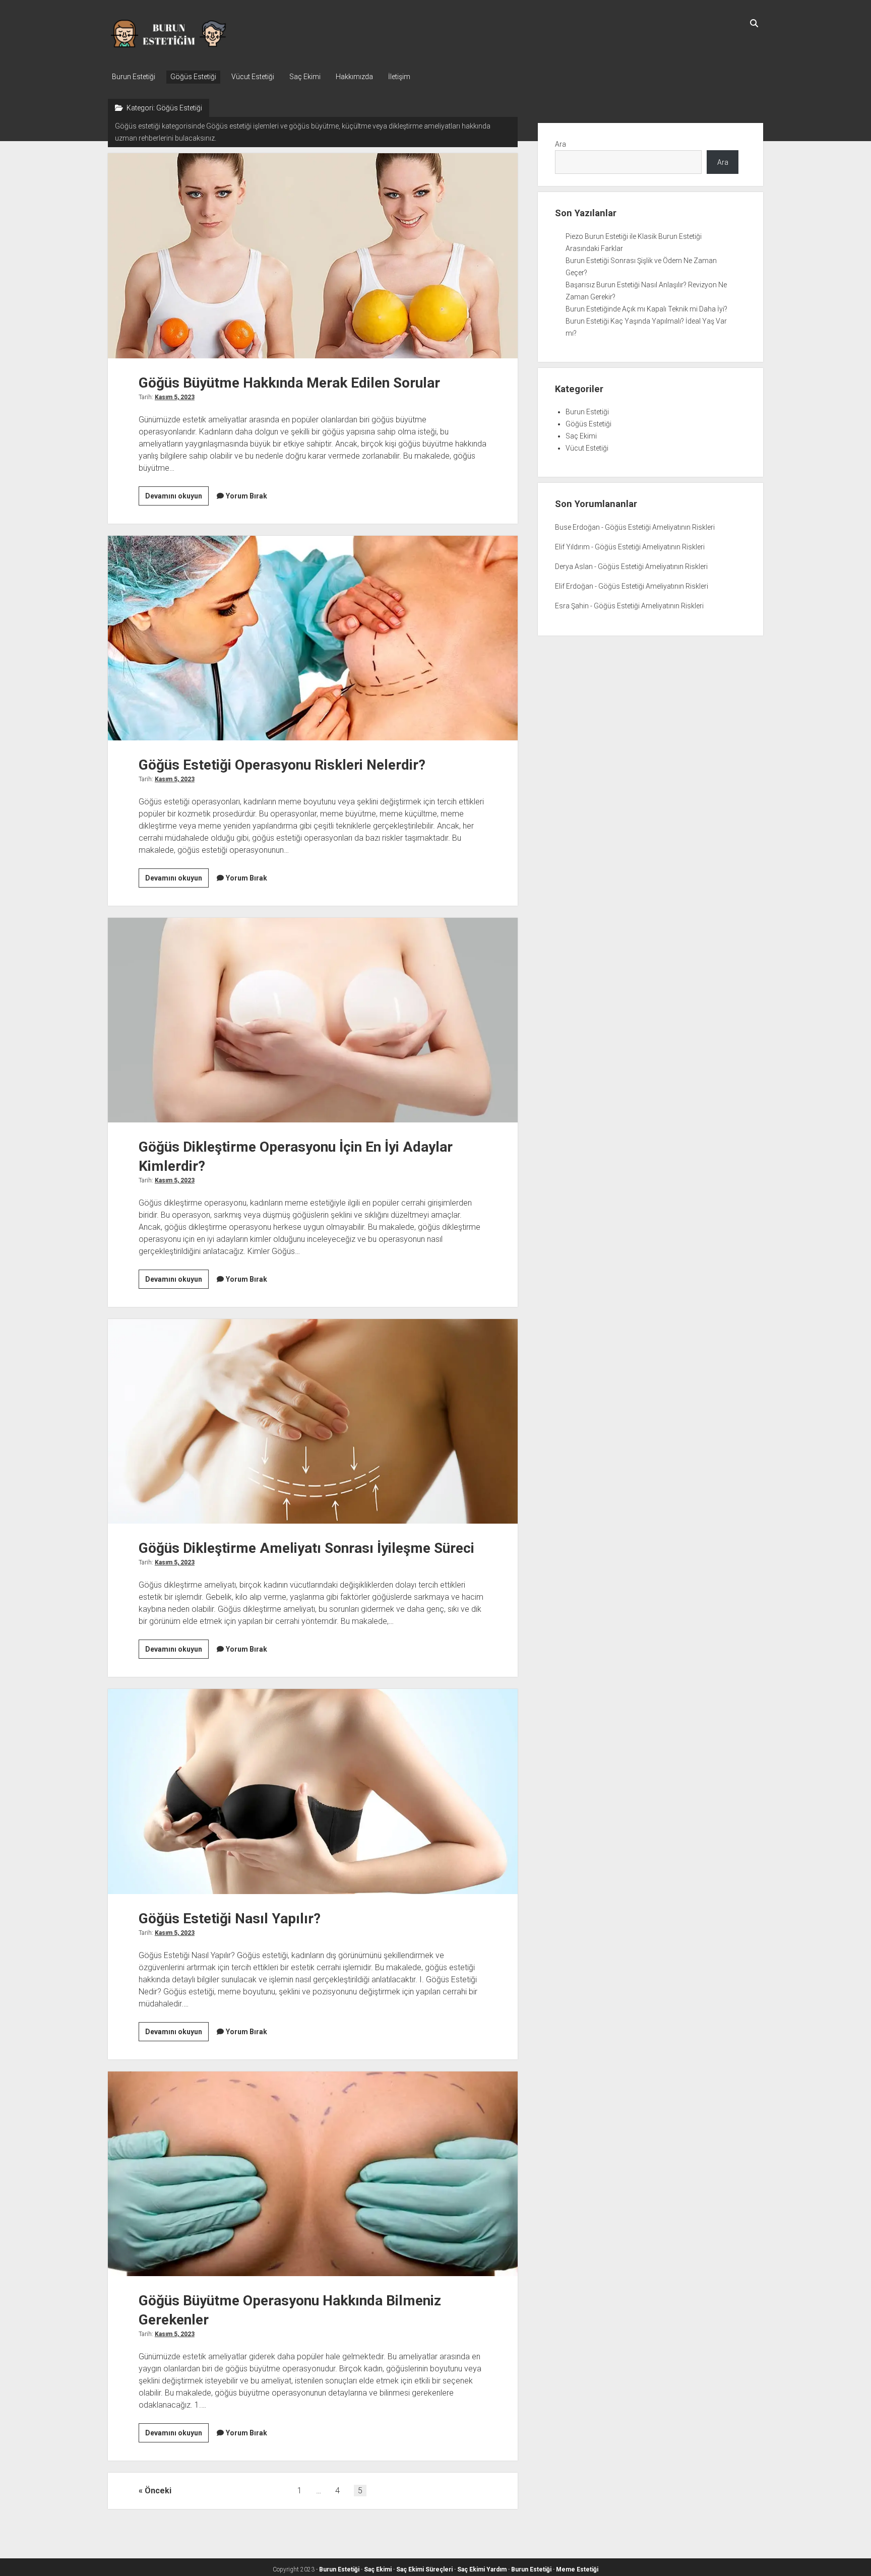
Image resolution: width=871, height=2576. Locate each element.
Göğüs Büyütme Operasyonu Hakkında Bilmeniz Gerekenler (313, 2174)
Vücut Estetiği (253, 77)
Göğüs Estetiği (193, 77)
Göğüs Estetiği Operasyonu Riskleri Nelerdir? (313, 638)
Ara (561, 144)
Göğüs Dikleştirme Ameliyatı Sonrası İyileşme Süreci (313, 1421)
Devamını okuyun (177, 498)
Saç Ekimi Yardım (482, 2569)
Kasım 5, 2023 (175, 397)
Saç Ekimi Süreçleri (424, 2569)
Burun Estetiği (134, 77)
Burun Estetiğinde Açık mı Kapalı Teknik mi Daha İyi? (646, 309)
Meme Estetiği (577, 2569)
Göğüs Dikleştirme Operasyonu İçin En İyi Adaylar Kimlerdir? (313, 1020)
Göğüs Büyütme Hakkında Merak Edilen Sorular (313, 256)
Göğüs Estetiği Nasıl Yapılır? (313, 1791)
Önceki (158, 2491)
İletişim (399, 77)
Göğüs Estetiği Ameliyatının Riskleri (660, 527)
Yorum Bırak (246, 496)
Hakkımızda (354, 77)
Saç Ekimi (305, 77)
